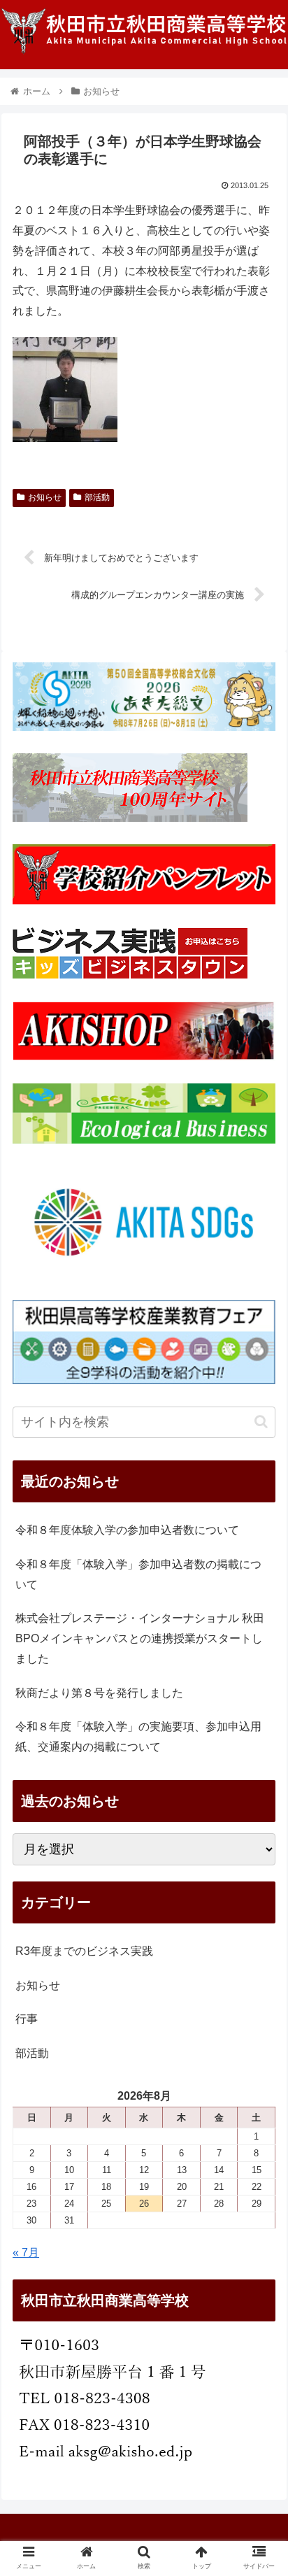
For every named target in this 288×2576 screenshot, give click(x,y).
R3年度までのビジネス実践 (84, 1951)
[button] (261, 1422)
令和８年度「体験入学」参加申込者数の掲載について (138, 1574)
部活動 (97, 497)
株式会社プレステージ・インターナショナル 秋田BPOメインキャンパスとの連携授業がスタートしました (140, 1638)
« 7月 (26, 2253)
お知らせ (45, 497)
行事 (27, 2019)
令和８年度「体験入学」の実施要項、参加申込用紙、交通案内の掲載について (138, 1737)
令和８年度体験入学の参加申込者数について (127, 1530)
